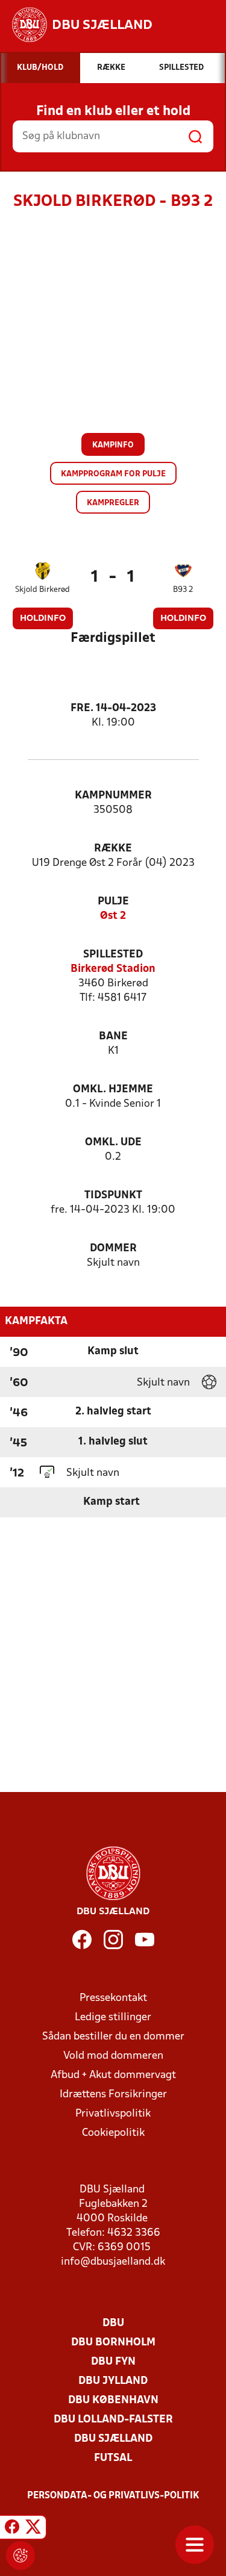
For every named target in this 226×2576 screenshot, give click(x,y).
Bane (113, 1037)
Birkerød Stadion (113, 969)
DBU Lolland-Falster (113, 2420)
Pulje (113, 902)
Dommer (113, 1249)
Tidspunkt (113, 1196)
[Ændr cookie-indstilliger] (20, 2556)
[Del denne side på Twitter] (33, 2529)
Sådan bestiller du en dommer (113, 2037)
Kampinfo (113, 445)
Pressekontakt (113, 1998)
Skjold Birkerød (42, 590)
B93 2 (183, 590)
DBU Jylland (113, 2381)
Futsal (113, 2458)
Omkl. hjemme (113, 1090)
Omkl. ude (113, 1143)
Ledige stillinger (113, 2018)
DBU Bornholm (113, 2343)
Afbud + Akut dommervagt (113, 2075)
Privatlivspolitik (113, 2114)
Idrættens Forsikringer (113, 2095)
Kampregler (113, 503)
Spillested (113, 955)
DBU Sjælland (113, 2439)
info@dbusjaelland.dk (113, 2262)
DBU (113, 2323)
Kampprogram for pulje (113, 474)
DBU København (113, 2400)
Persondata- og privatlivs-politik (113, 2496)
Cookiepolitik (113, 2133)
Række (113, 849)
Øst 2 (113, 916)
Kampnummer (113, 796)
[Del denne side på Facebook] (12, 2529)
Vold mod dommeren (113, 2056)
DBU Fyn (113, 2362)
